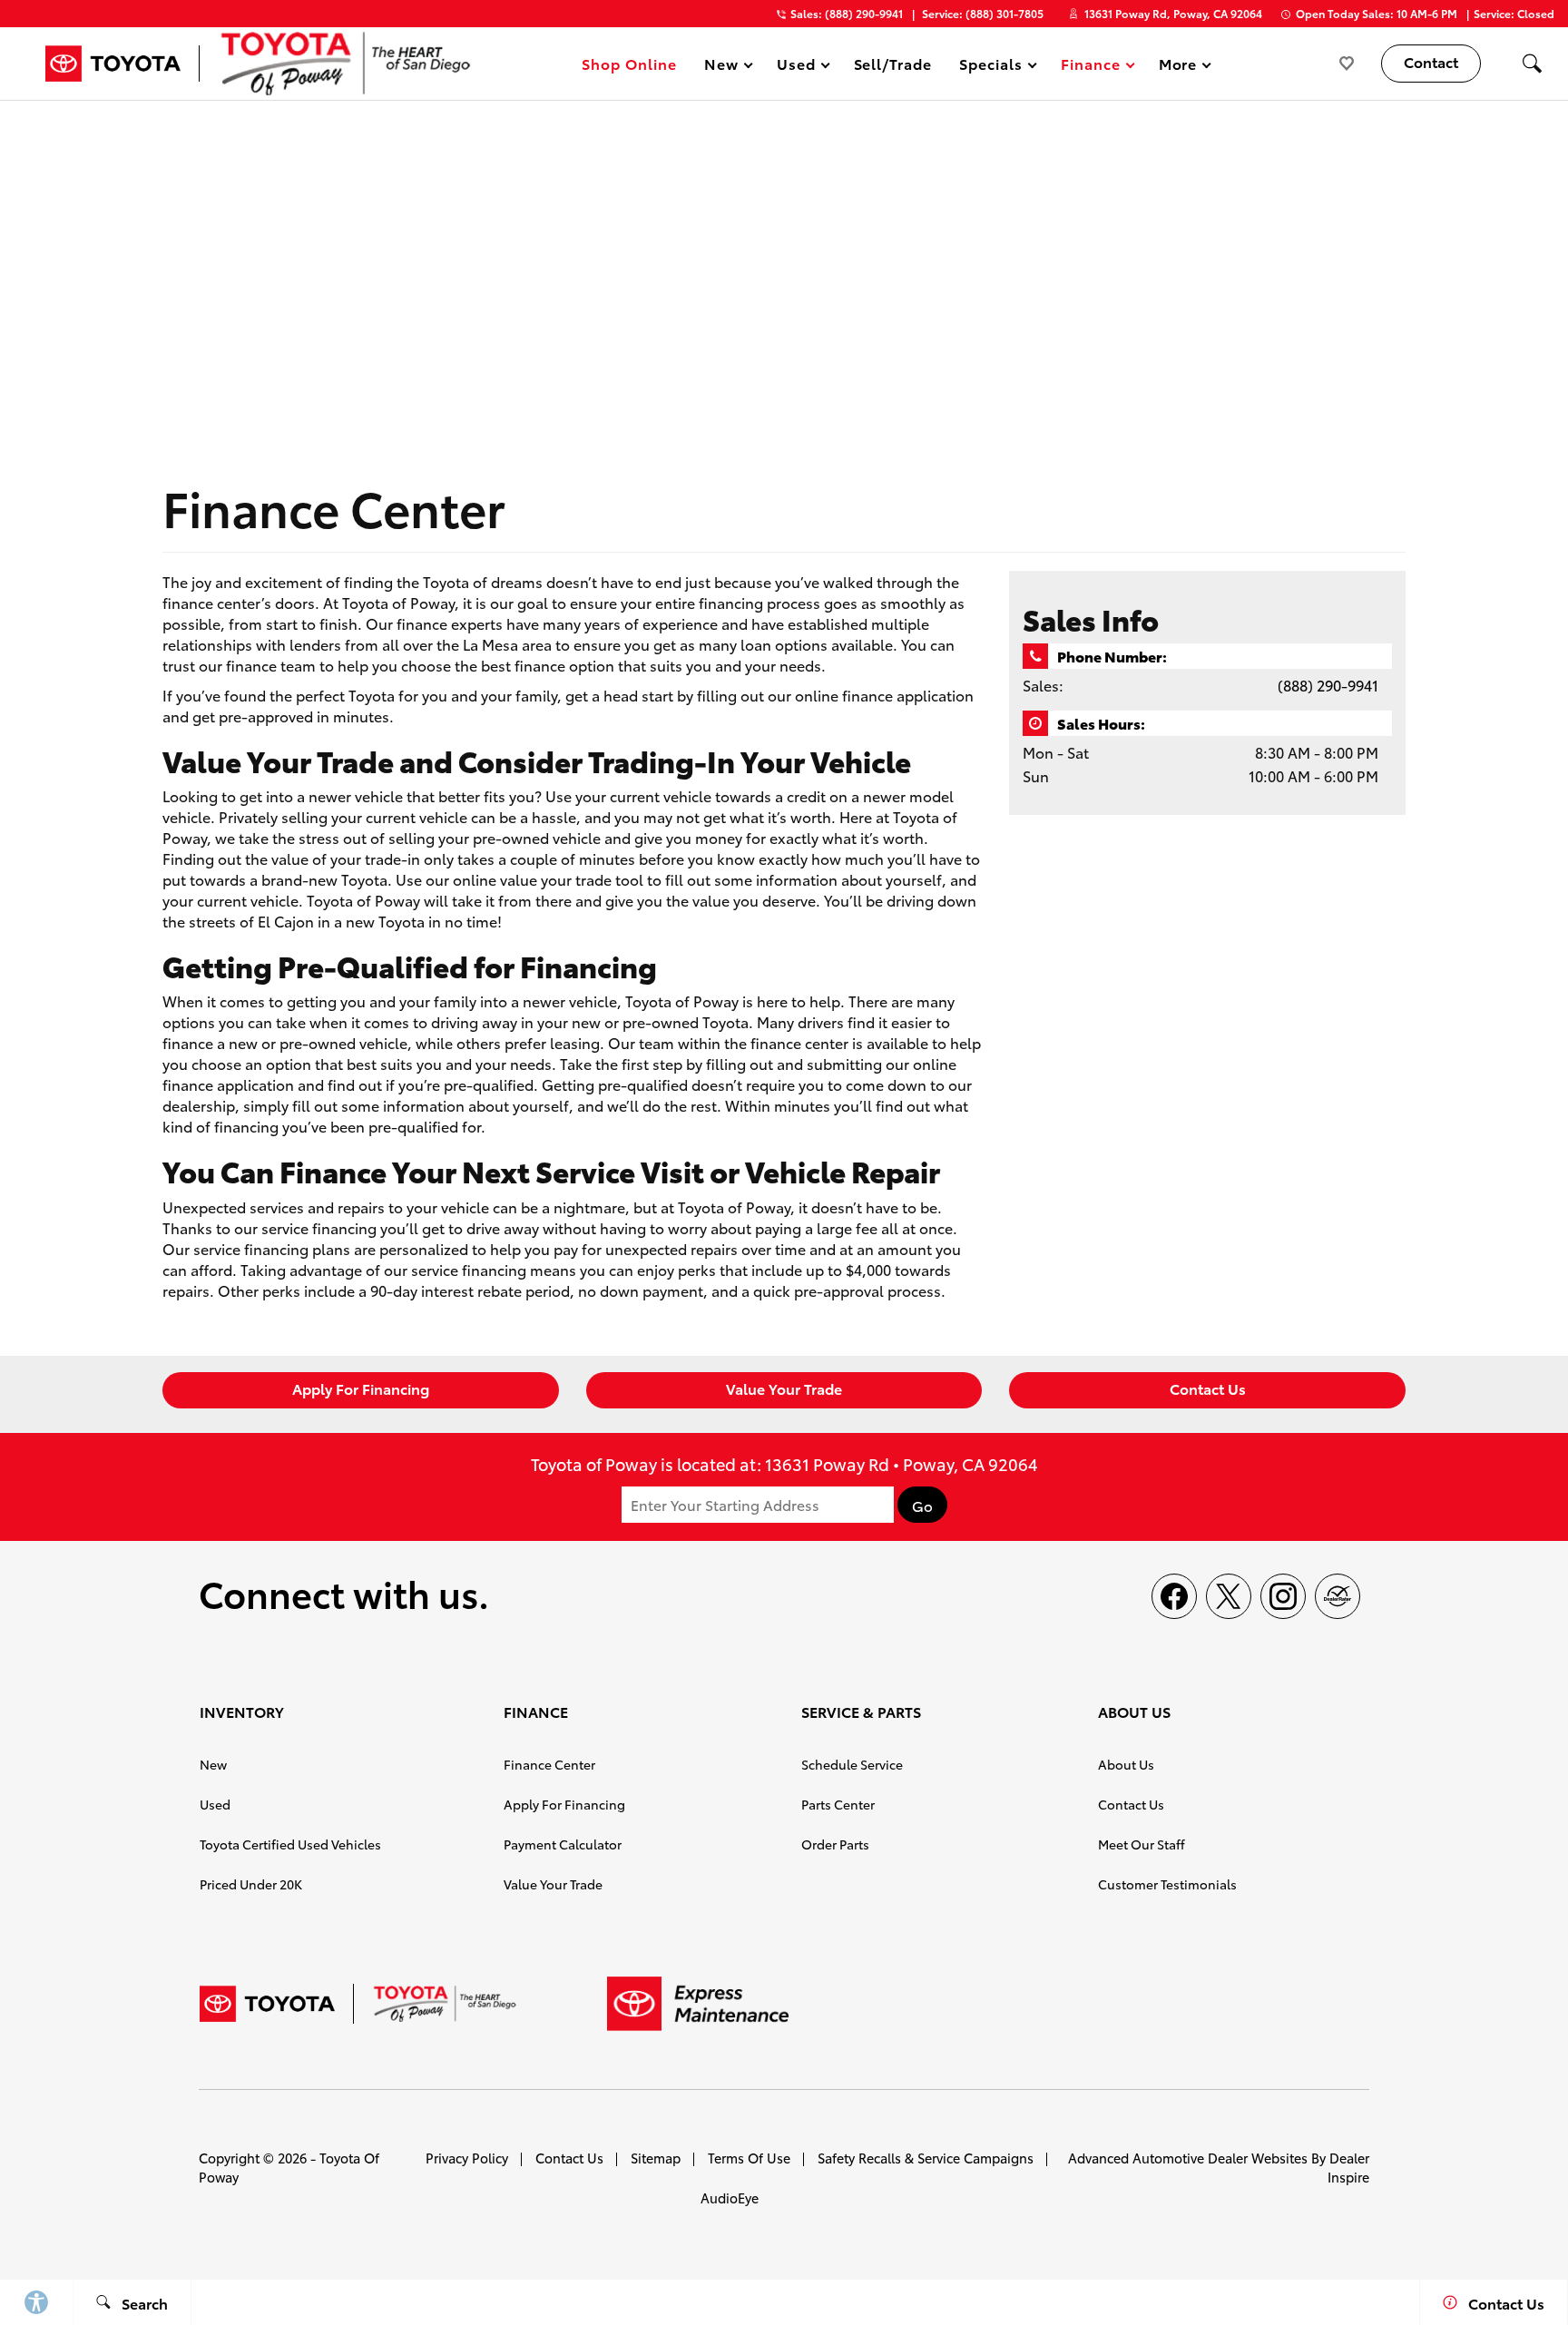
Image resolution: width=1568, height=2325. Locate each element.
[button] (1532, 64)
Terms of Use (749, 2158)
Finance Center (549, 1764)
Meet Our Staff (1142, 1844)
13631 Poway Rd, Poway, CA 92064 (1173, 13)
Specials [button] (990, 67)
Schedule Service (852, 1764)
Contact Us (1208, 1388)
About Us (1126, 1764)
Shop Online (629, 63)
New (213, 1764)
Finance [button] (1090, 67)
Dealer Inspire (1348, 2167)
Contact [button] (1431, 61)
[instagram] (1283, 1596)
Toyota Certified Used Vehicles (290, 1844)
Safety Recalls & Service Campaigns (926, 2158)
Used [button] (797, 67)
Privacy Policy (467, 2158)
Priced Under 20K (251, 1884)
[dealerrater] (1338, 1596)
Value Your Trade (784, 1388)
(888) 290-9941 (1328, 685)
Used (215, 1804)
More (1179, 67)
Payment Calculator (563, 1844)
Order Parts (835, 1844)
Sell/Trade (893, 63)
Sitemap (656, 2158)
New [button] (724, 67)
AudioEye (730, 2197)
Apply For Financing (361, 1388)
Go (922, 1506)
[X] (1229, 1596)
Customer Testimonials (1167, 1884)
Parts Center (838, 1804)
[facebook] (1174, 1596)
